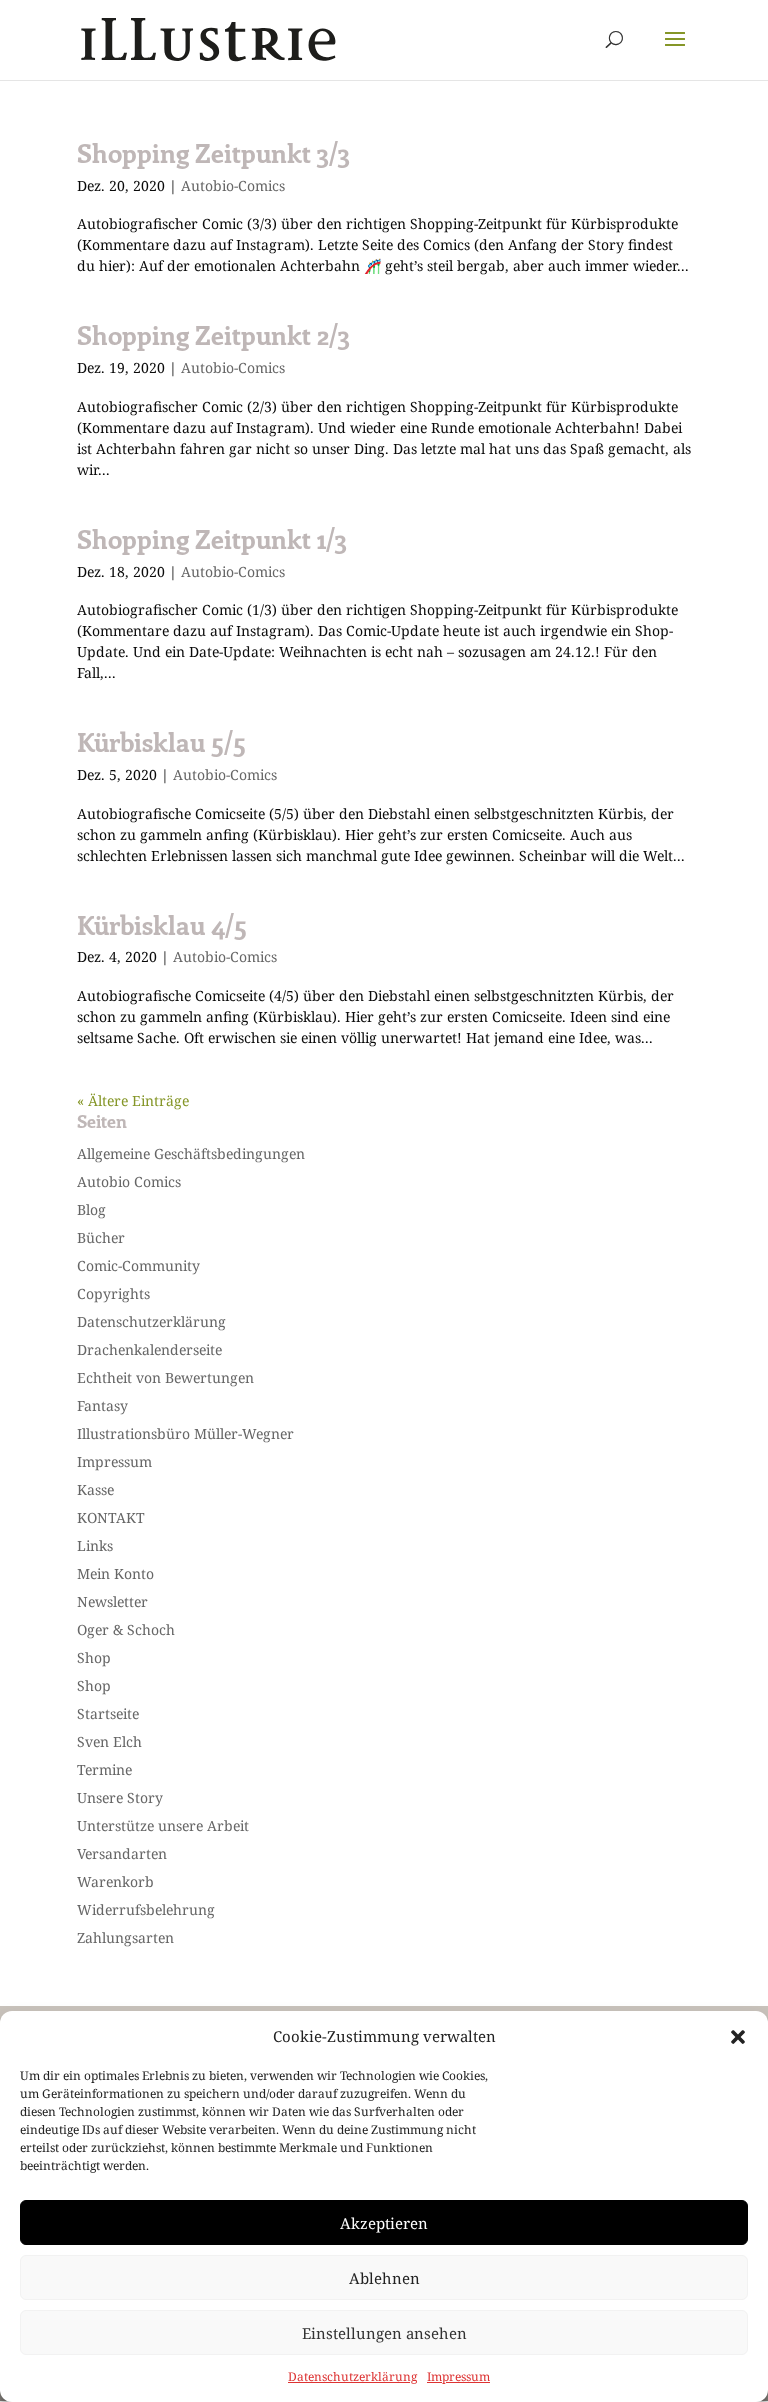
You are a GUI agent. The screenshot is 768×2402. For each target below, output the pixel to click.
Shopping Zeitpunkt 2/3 (213, 334)
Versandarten (122, 1853)
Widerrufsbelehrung (146, 1909)
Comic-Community (138, 1265)
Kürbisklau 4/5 (162, 924)
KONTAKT (111, 1517)
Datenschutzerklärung (352, 2376)
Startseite (108, 1713)
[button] (738, 2037)
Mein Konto (115, 1573)
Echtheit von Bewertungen (165, 1377)
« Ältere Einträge (133, 1100)
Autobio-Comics (233, 185)
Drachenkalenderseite (149, 1349)
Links (95, 1545)
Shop (94, 1657)
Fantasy (102, 1405)
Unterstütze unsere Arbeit (163, 1825)
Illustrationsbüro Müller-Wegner (185, 1433)
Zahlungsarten (125, 1937)
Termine (104, 1769)
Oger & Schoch (126, 1629)
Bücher (101, 1237)
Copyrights (113, 1293)
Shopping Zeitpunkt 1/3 (212, 538)
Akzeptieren (384, 2223)
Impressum (458, 2376)
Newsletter (112, 1601)
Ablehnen (384, 2278)
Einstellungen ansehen (384, 2333)
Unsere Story (120, 1797)
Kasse (95, 1489)
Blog (91, 1209)
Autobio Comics (129, 1181)
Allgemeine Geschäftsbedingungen (191, 1153)
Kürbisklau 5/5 (161, 741)
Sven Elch (109, 1741)
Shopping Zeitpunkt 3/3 (213, 152)
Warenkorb (115, 1881)
